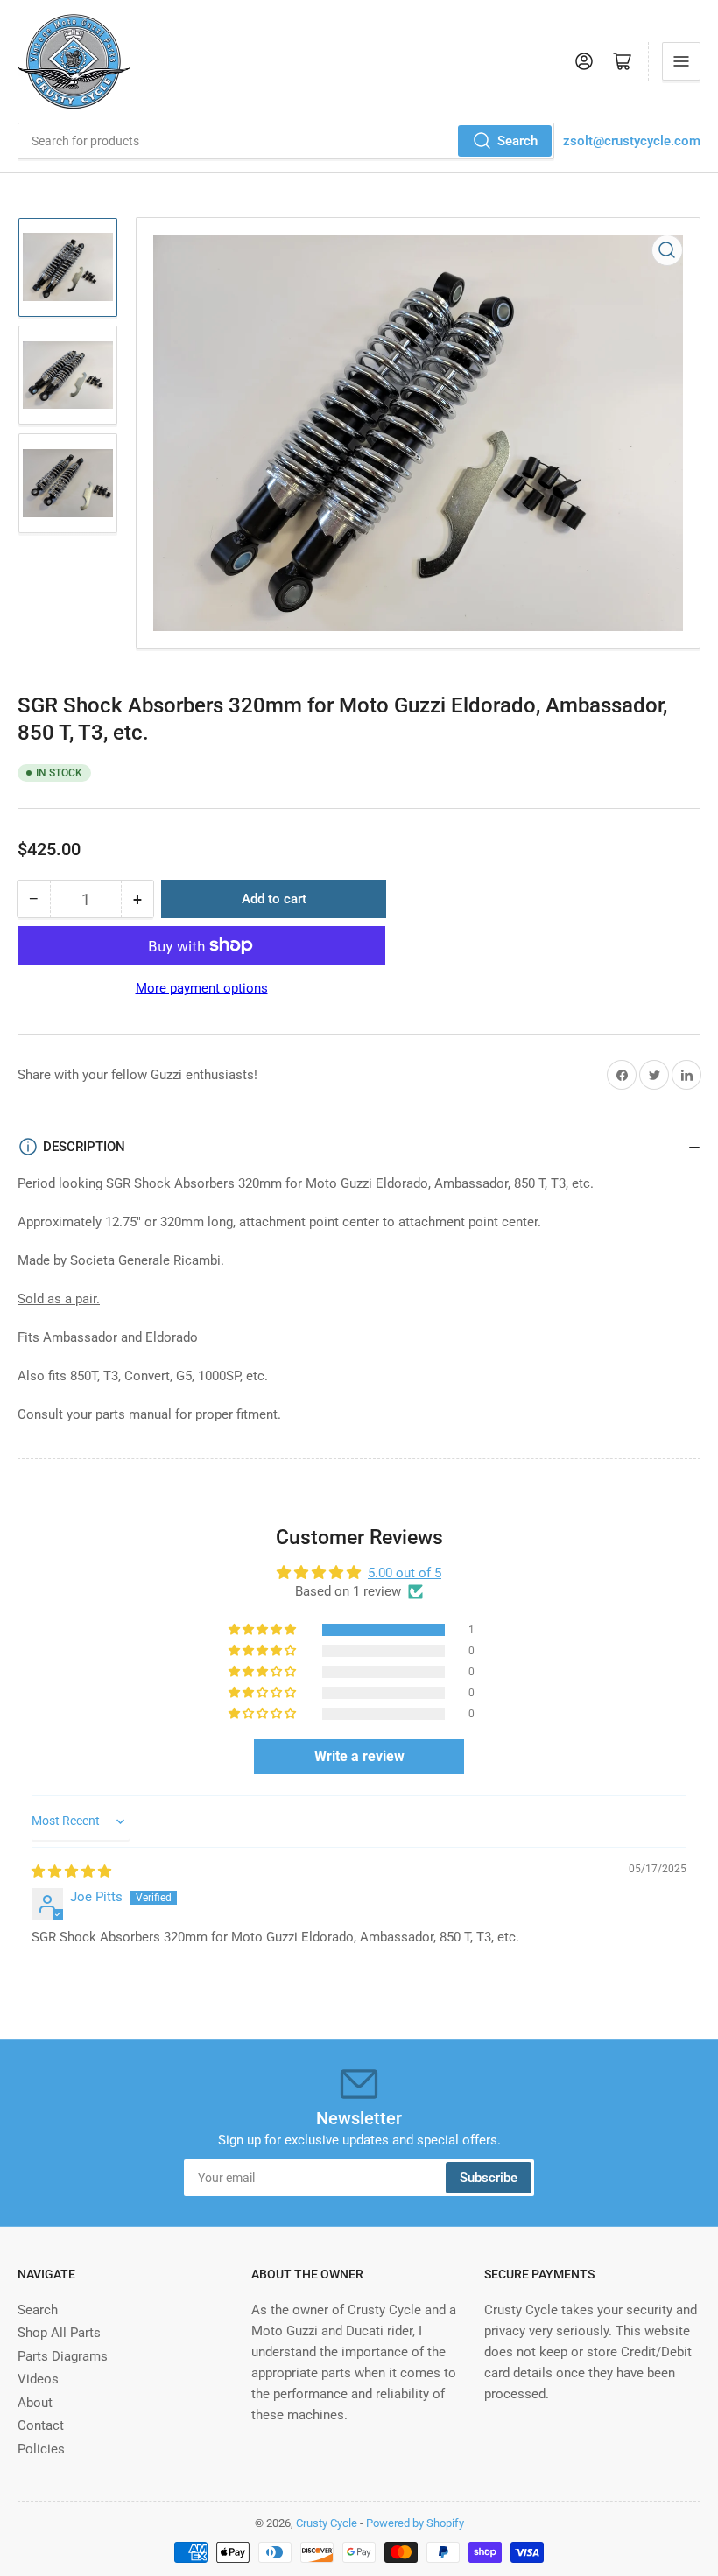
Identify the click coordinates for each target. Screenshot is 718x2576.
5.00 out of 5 (405, 1573)
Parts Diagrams (63, 2356)
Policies (41, 2449)
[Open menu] (681, 61)
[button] (264, 1630)
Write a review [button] (359, 1756)
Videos (38, 2379)
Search (517, 141)
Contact (41, 2425)
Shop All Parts (59, 2333)
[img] (71, 1871)
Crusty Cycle (327, 2523)
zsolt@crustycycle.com (632, 141)
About (35, 2403)
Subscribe (489, 2178)
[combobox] (286, 141)
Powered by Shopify (415, 2523)
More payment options (202, 988)
